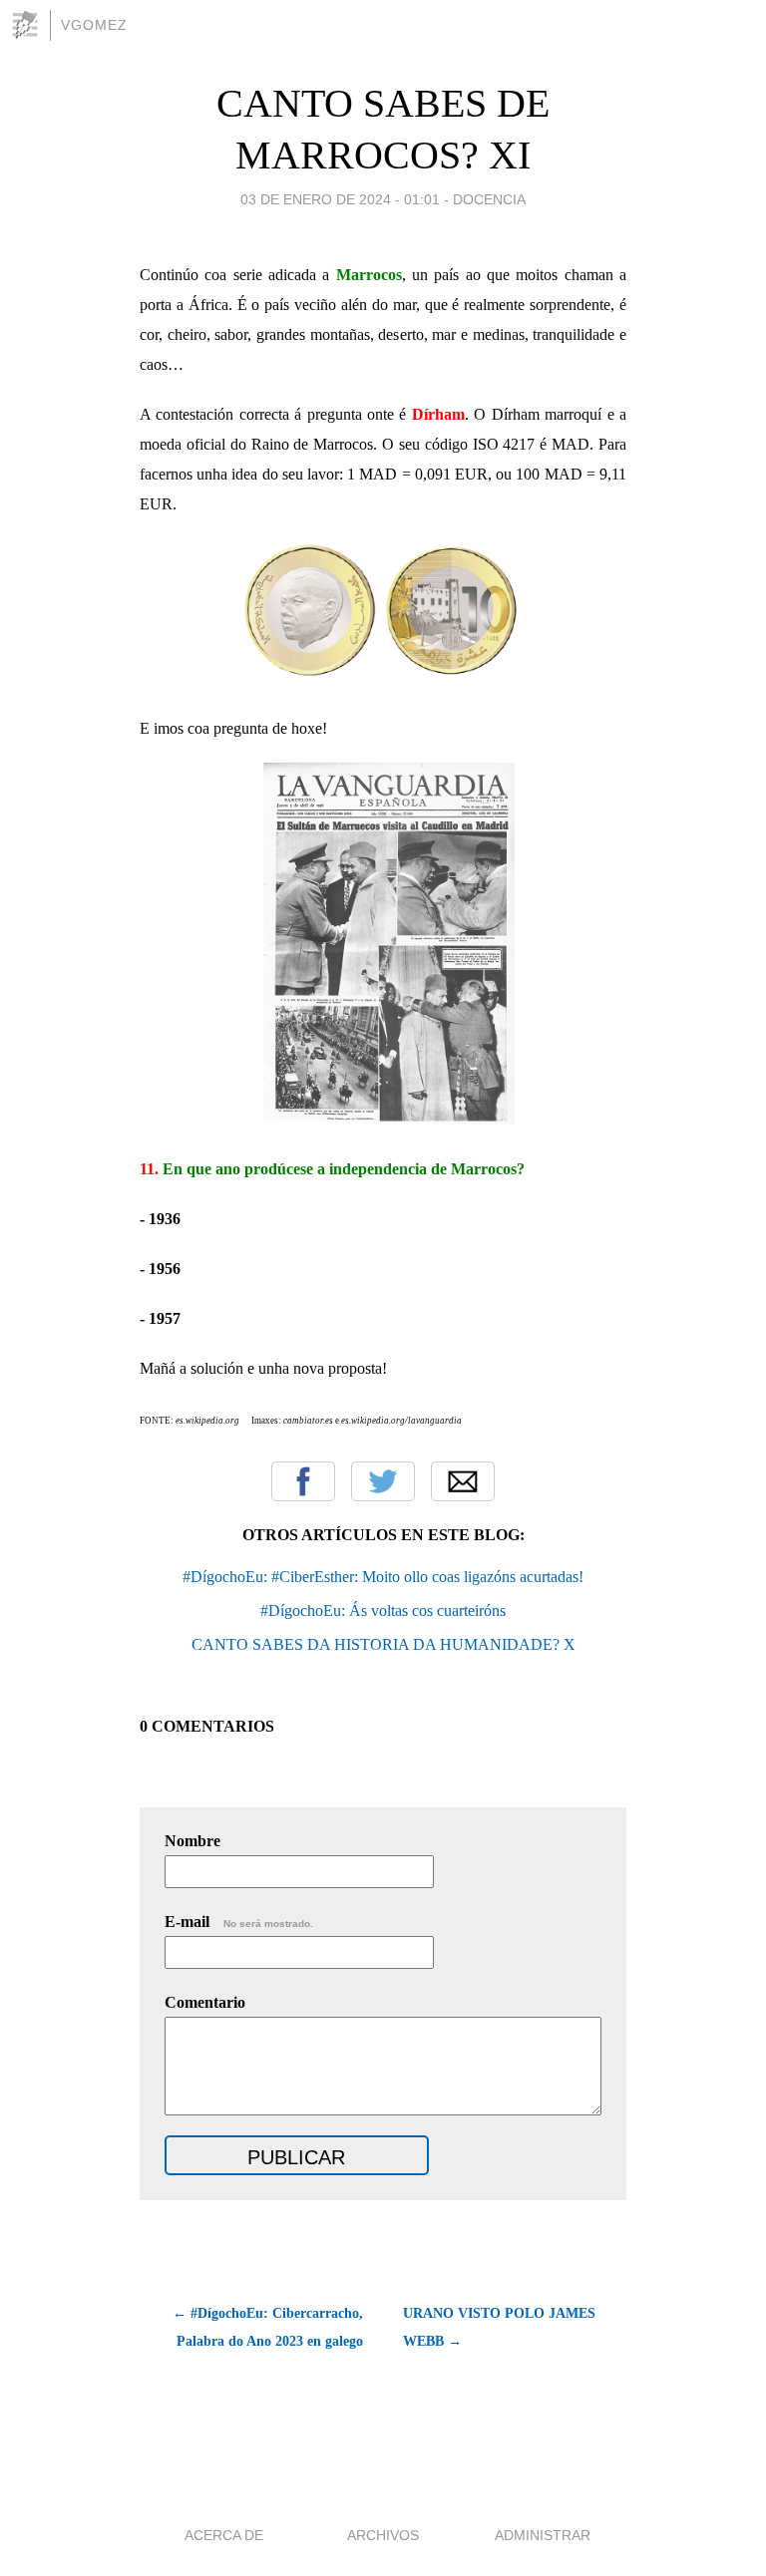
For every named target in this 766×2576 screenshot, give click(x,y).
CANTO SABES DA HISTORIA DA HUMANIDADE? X (383, 1644)
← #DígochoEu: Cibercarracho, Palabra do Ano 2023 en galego (268, 2327)
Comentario (205, 2002)
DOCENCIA (489, 199)
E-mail (239, 1922)
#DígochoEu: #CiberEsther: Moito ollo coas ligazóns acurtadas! (383, 1577)
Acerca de (224, 2535)
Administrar (543, 2535)
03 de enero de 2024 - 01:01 (340, 199)
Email (463, 1481)
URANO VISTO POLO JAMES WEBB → (499, 2327)
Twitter (383, 1481)
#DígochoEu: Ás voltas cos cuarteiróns (383, 1610)
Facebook (303, 1481)
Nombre (192, 1841)
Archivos (383, 2535)
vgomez (94, 25)
